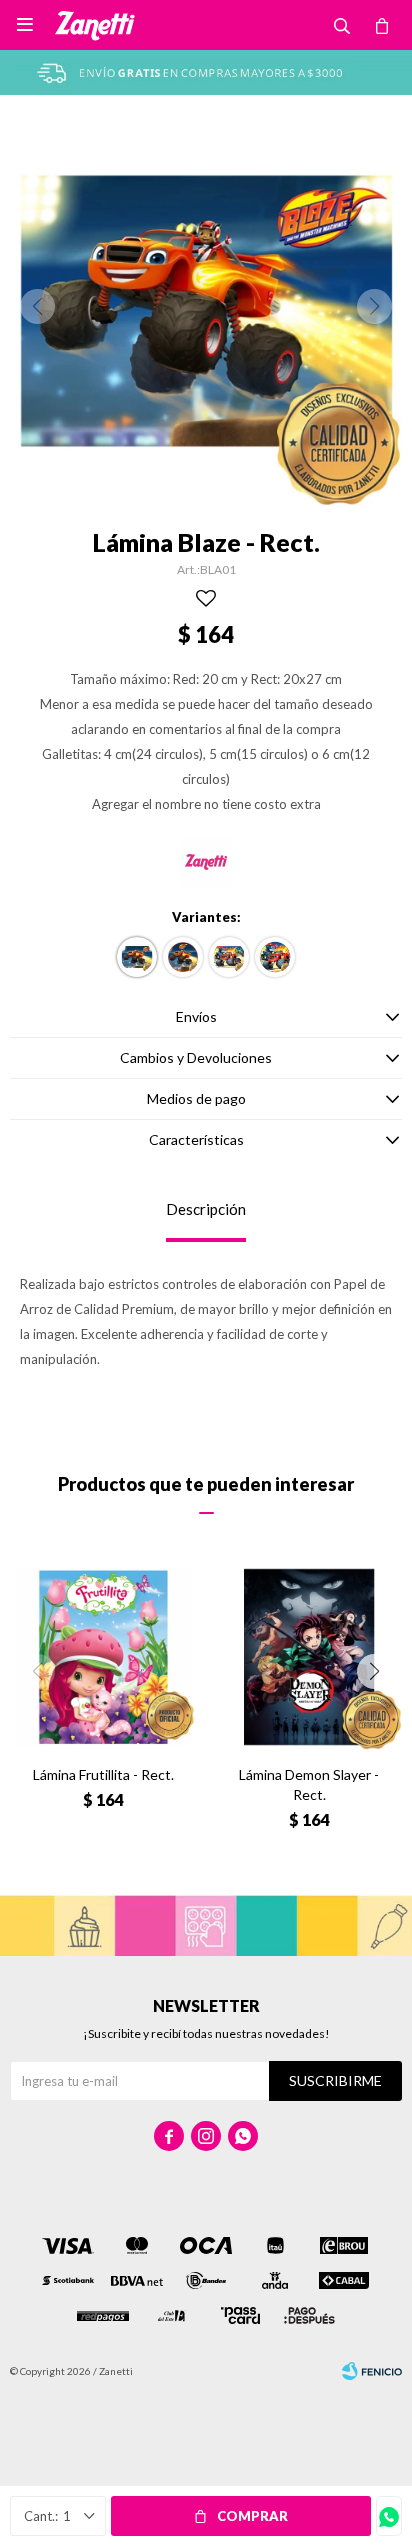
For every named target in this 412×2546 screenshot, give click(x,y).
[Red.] (183, 957)
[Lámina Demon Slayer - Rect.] (309, 1657)
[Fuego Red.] (275, 957)
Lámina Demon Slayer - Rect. (309, 1784)
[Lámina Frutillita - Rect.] (103, 1657)
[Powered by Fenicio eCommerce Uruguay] (372, 2371)
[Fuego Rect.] (229, 957)
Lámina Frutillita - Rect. (103, 1774)
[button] (374, 1671)
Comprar (252, 2516)
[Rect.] (137, 957)
